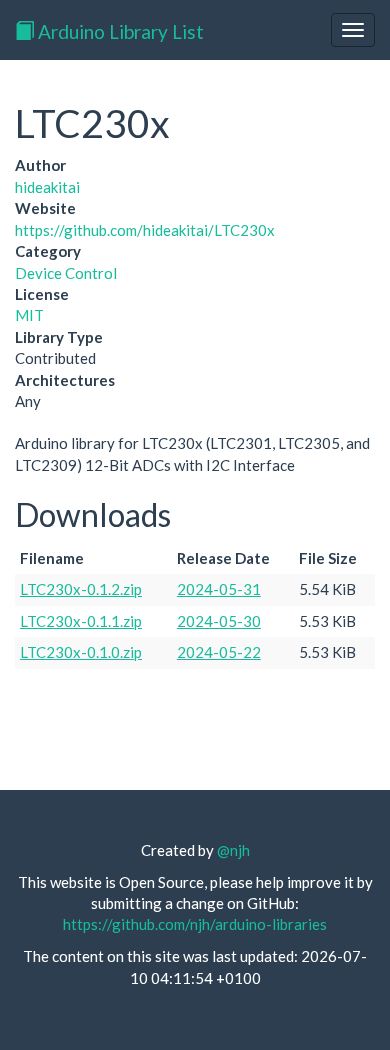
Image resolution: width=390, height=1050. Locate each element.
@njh (233, 850)
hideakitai (47, 187)
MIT (29, 315)
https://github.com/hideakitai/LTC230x (145, 230)
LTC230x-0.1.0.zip (81, 652)
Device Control (66, 273)
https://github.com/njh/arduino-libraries (195, 924)
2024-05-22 (219, 652)
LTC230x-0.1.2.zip (81, 589)
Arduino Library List (119, 31)
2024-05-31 (219, 589)
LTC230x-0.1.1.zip (81, 621)
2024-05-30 (219, 621)
